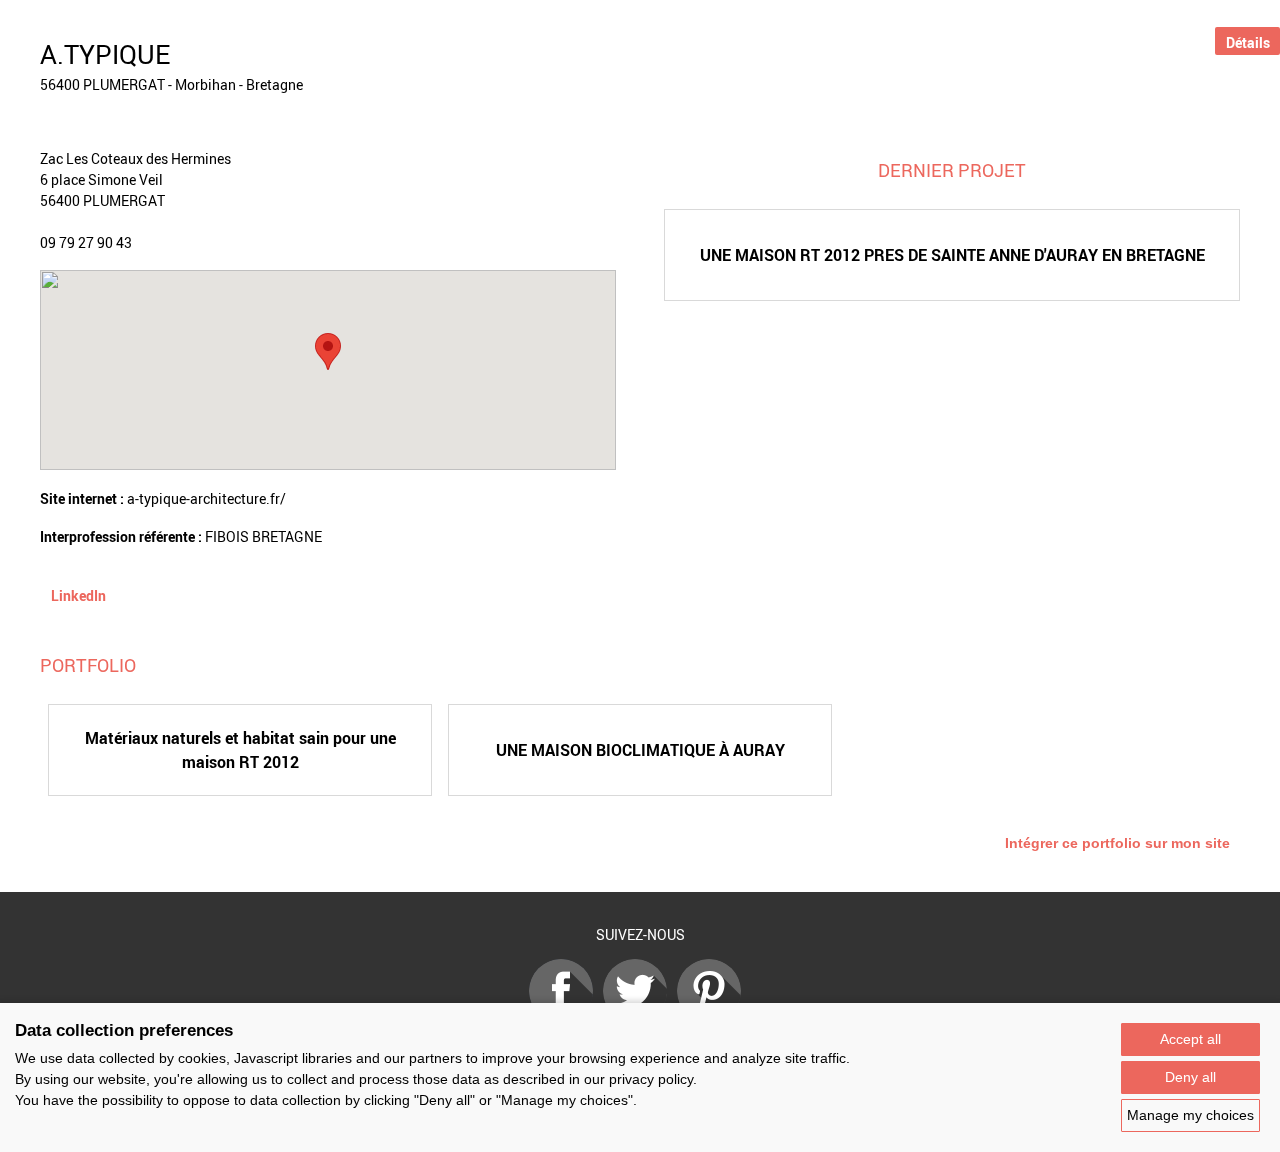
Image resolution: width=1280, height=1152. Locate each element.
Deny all (1190, 1077)
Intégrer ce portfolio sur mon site (1117, 843)
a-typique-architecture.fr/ (206, 498)
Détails (1248, 42)
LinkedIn (78, 595)
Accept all (1190, 1039)
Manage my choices (1190, 1115)
